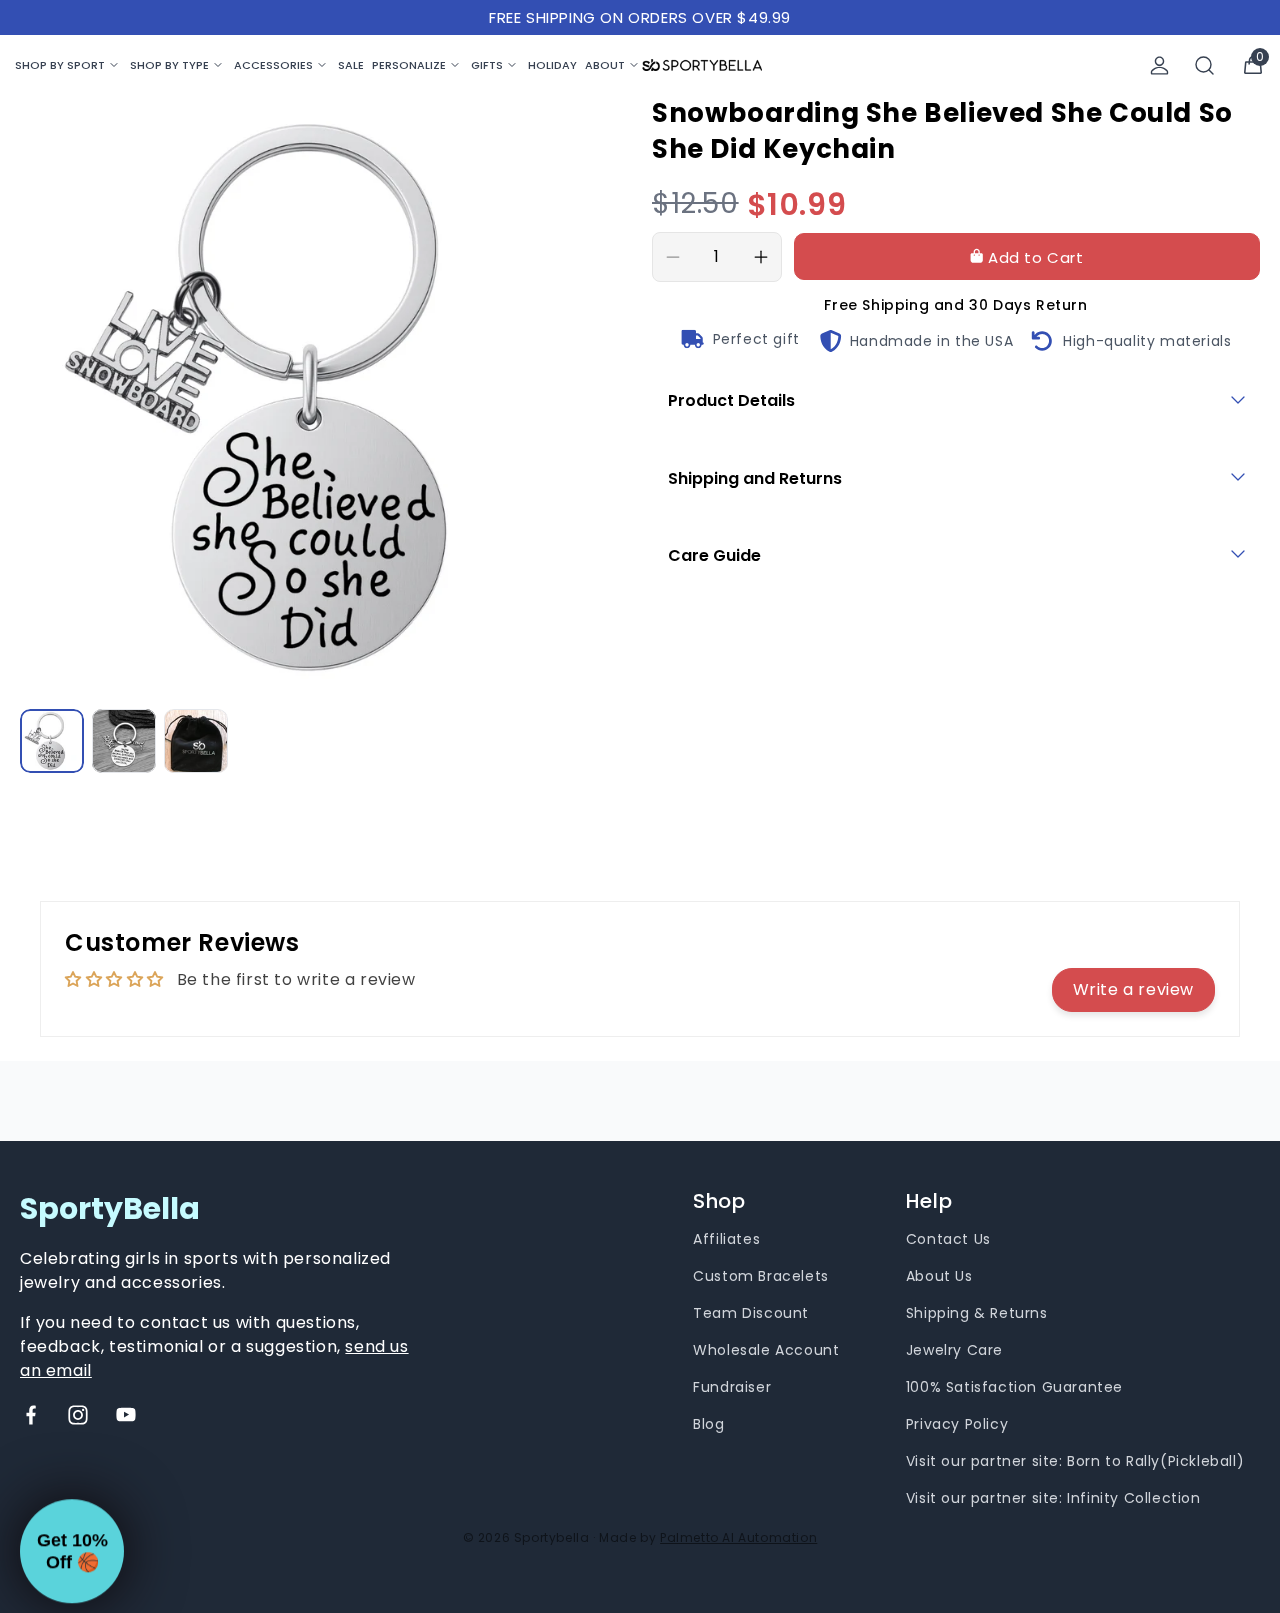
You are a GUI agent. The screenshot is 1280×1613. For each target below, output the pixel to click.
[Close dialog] (996, 594)
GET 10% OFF (445, 938)
